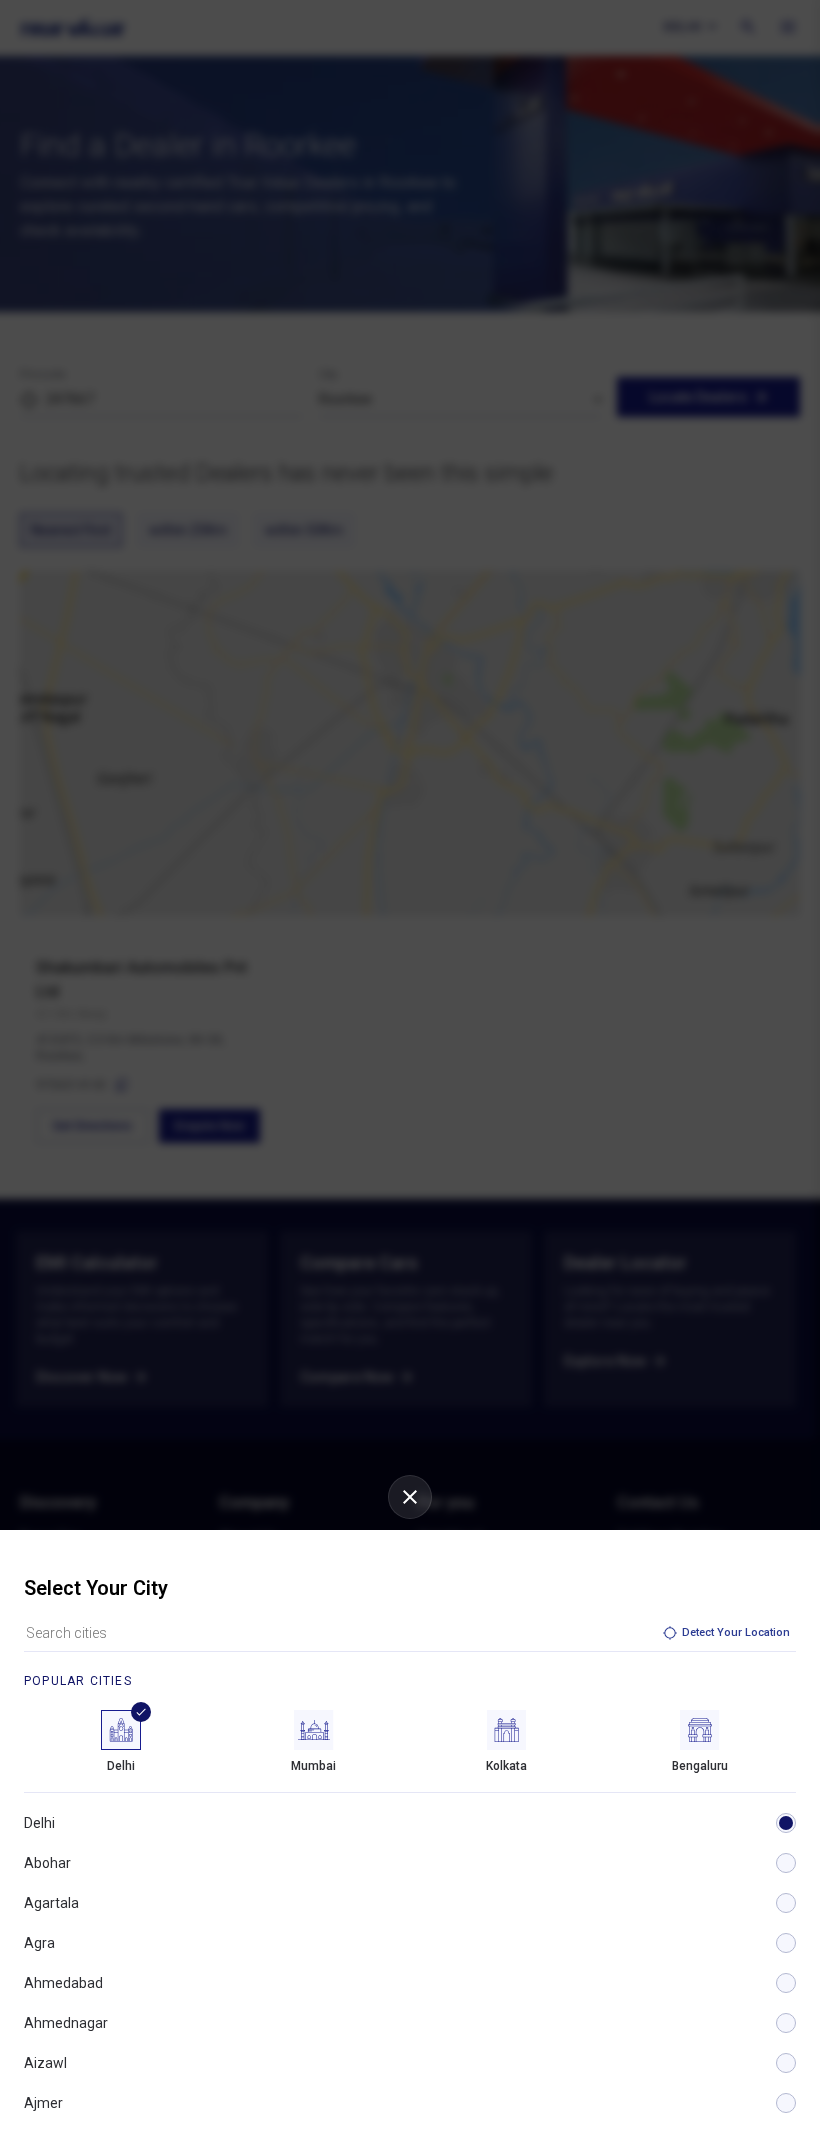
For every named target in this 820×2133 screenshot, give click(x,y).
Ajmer (43, 2103)
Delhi (39, 1823)
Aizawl (45, 2063)
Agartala (51, 1903)
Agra (39, 1943)
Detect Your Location (736, 1632)
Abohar (47, 1863)
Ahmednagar (66, 2023)
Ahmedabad (63, 1983)
